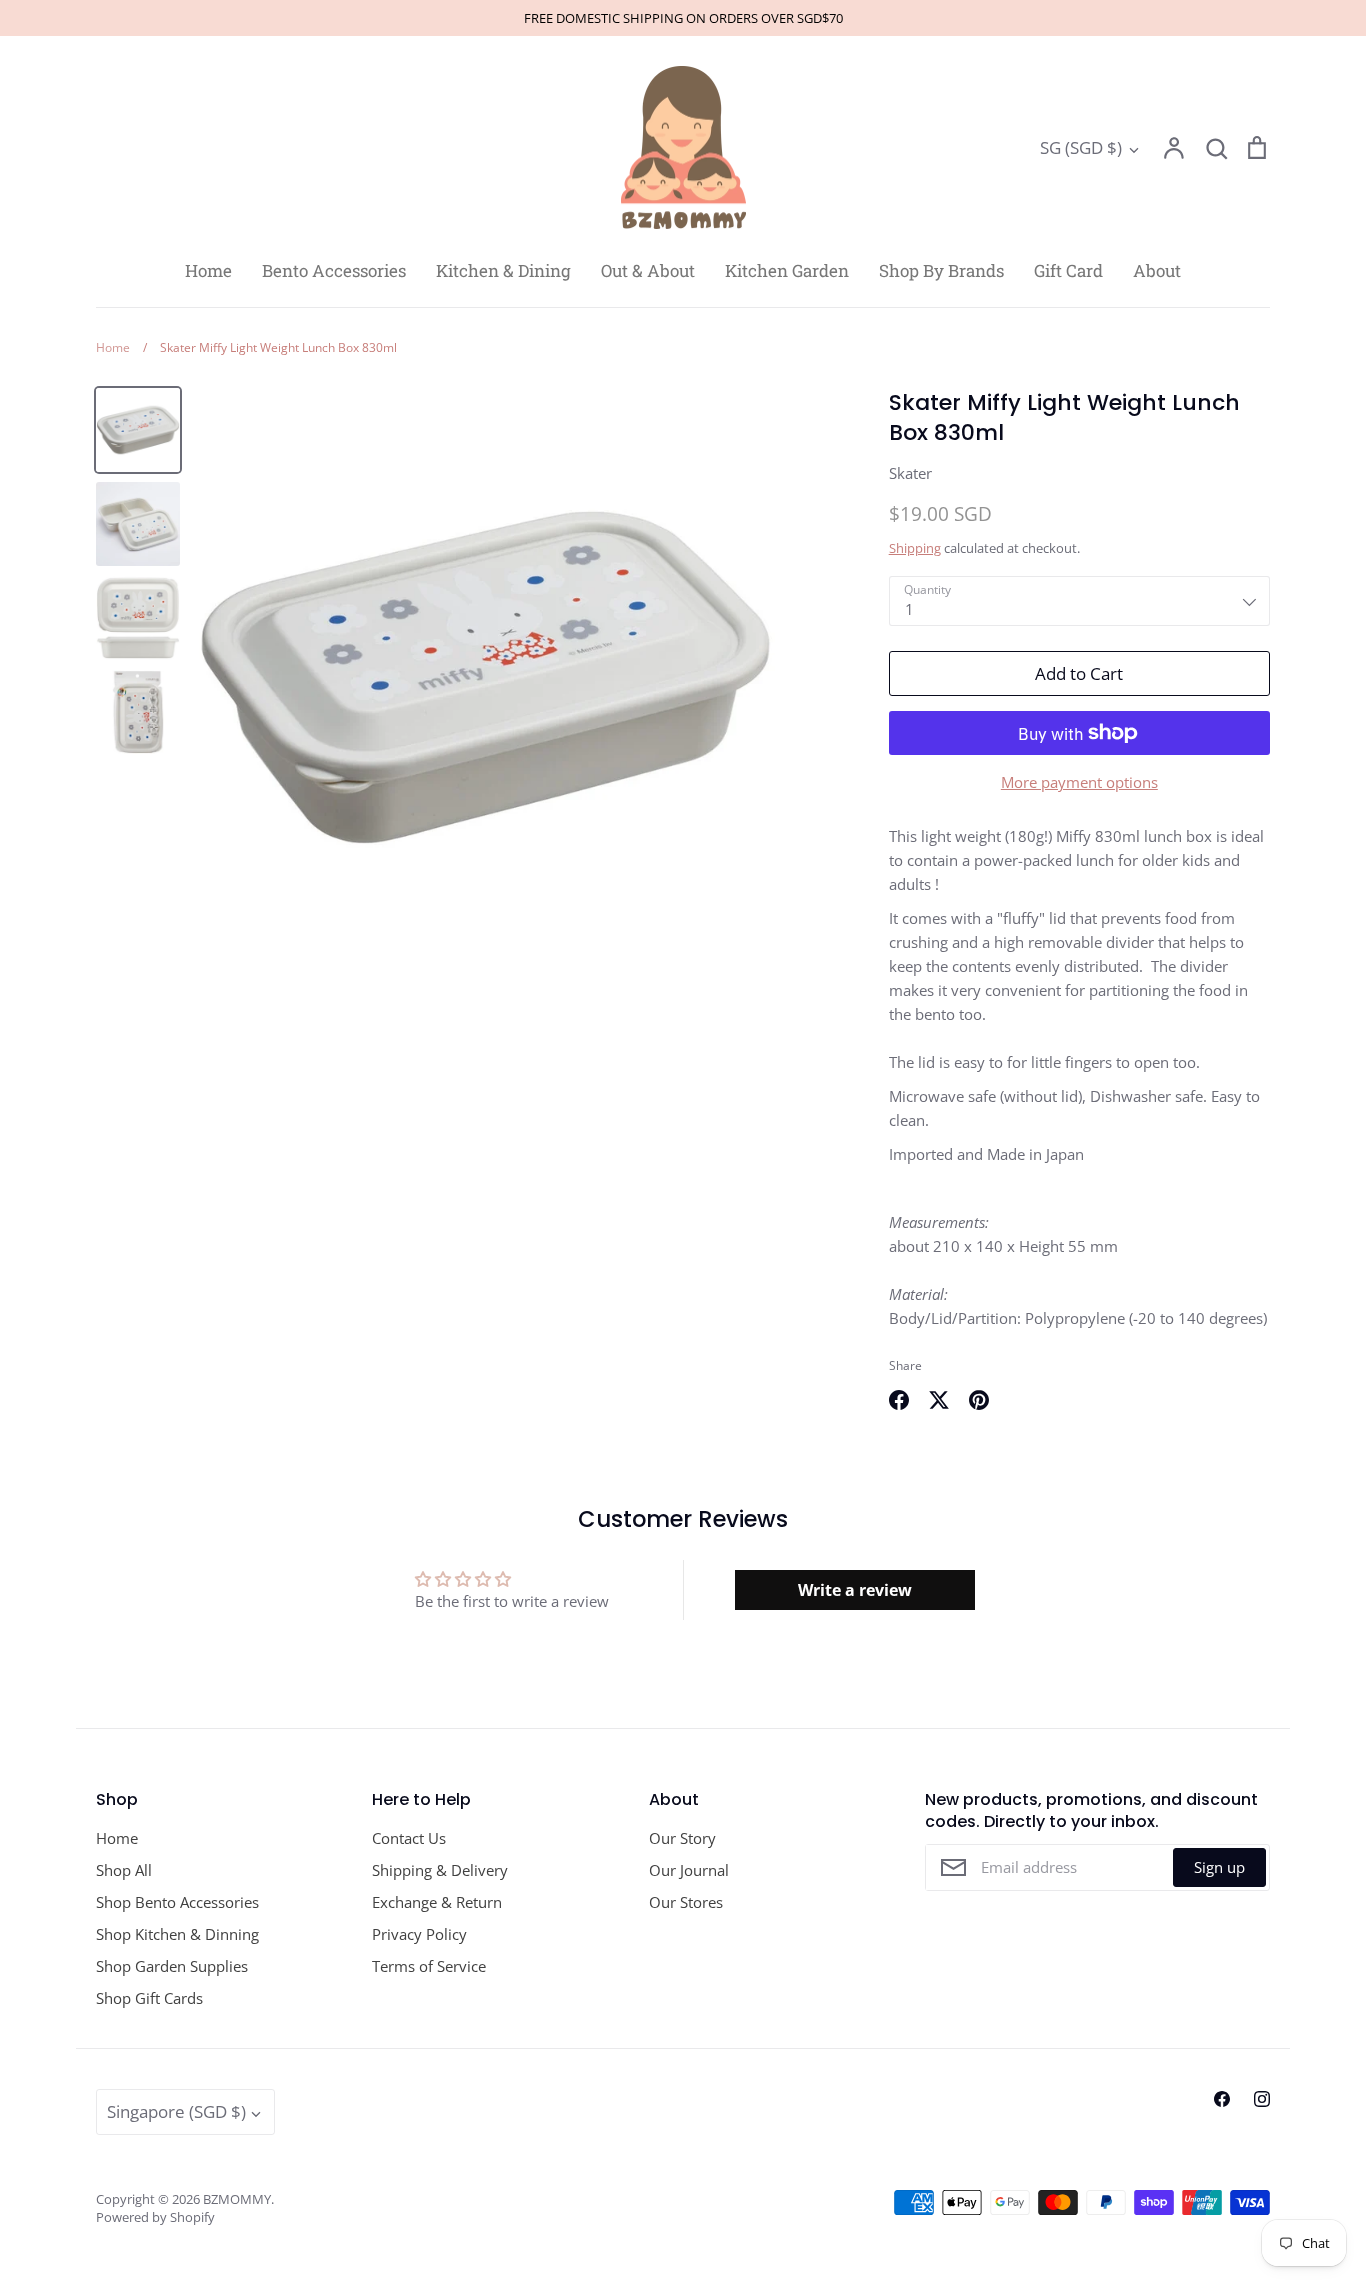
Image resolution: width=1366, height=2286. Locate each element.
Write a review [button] (855, 1590)
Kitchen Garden (787, 270)
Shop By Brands (941, 270)
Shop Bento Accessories (177, 1902)
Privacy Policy (419, 1934)
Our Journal (689, 1870)
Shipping (915, 548)
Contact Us (409, 1838)
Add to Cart (1079, 673)
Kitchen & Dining (503, 270)
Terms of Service (429, 1966)
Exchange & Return (437, 1902)
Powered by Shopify (155, 2217)
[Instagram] (1262, 2099)
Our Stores (686, 1902)
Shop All (124, 1870)
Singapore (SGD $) (176, 2111)
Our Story (682, 1838)
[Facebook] (1222, 2099)
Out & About (648, 270)
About (1157, 270)
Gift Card (1068, 270)
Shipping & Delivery (440, 1870)
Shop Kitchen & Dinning (177, 1934)
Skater (910, 473)
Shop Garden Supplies (172, 1966)
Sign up (1219, 1867)
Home (208, 270)
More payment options (1079, 782)
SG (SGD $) (1081, 147)
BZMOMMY (237, 2199)
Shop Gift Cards (149, 1998)
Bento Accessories (334, 270)
